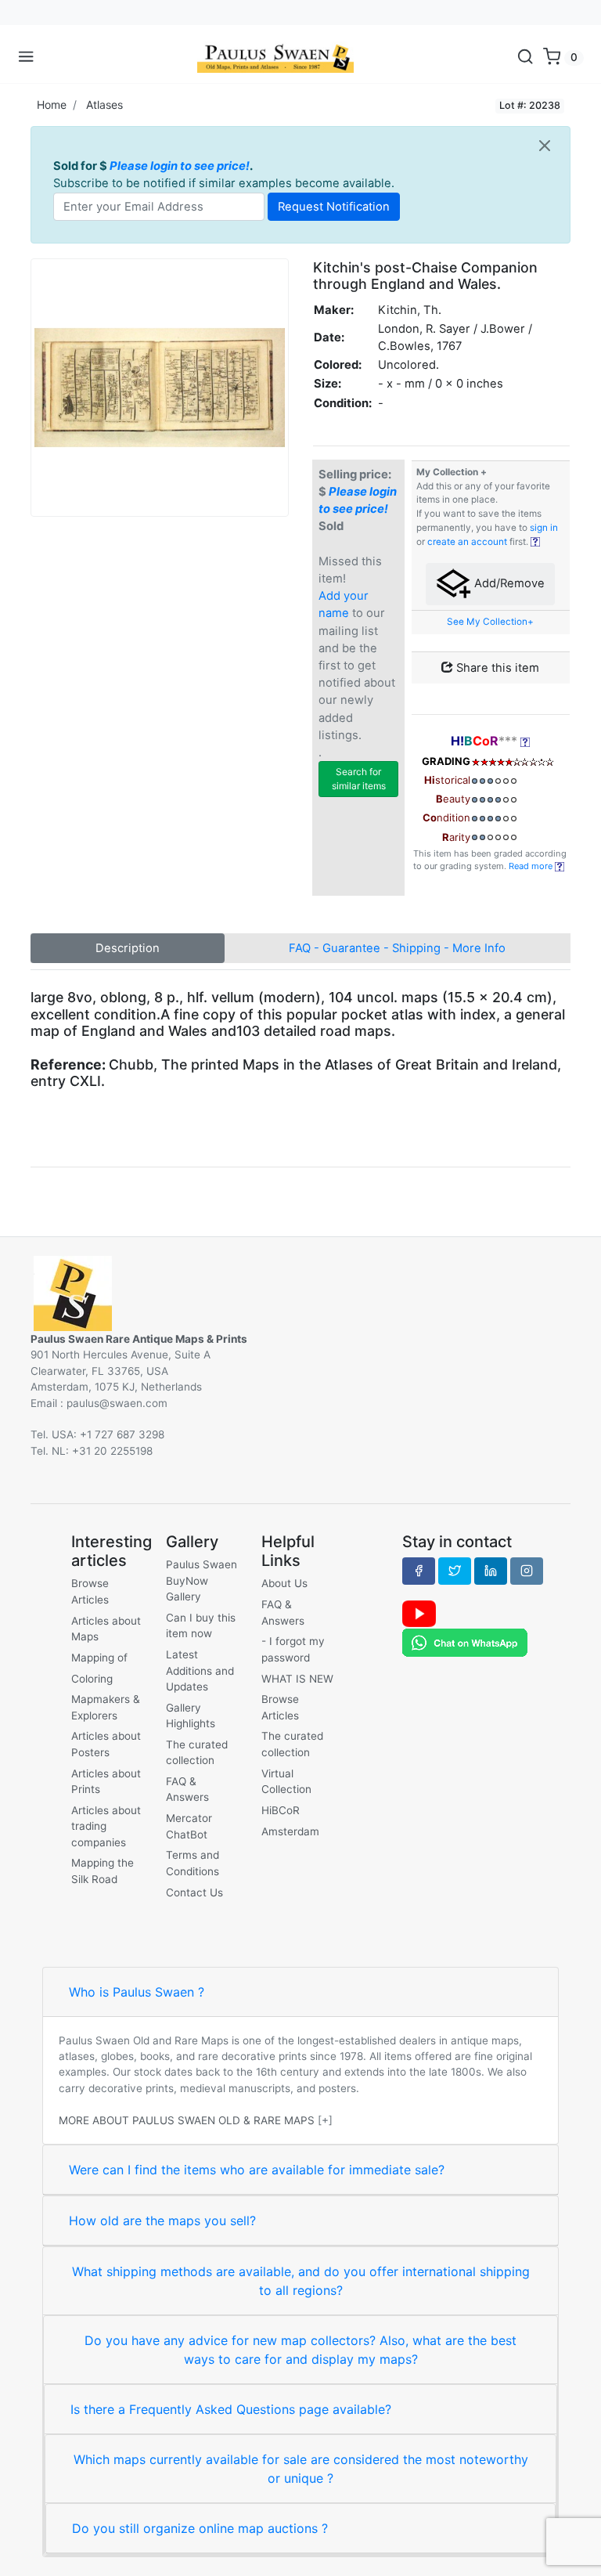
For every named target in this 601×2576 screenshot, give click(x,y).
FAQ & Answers (187, 1789)
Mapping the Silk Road (103, 1871)
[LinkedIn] (491, 1571)
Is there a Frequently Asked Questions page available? (231, 2409)
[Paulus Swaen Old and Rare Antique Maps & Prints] (275, 57)
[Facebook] (419, 1571)
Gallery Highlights (191, 1716)
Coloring (92, 1679)
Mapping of (99, 1658)
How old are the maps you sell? (162, 2221)
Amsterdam (290, 1831)
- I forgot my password (293, 1649)
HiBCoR (281, 1810)
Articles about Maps (106, 1629)
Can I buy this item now (201, 1625)
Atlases (104, 105)
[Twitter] (455, 1571)
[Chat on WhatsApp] (465, 1642)
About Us (284, 1583)
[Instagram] (527, 1571)
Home (52, 105)
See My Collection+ (490, 622)
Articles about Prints (106, 1781)
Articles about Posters (106, 1744)
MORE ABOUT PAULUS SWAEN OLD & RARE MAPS (187, 2120)
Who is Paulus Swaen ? (137, 1992)
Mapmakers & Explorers (106, 1707)
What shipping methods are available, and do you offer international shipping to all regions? (301, 2281)
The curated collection (197, 1752)
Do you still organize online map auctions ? (200, 2528)
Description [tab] (128, 948)
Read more (532, 866)
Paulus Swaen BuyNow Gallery (202, 1580)
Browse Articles (90, 1591)
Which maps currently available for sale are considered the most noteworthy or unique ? (301, 2469)
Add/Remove (508, 583)
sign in (544, 528)
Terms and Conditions (193, 1863)
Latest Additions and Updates (200, 1670)
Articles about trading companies (106, 1826)
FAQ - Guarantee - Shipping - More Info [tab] (397, 948)
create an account (467, 542)
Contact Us (194, 1892)
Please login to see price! (180, 166)
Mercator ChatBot (189, 1826)
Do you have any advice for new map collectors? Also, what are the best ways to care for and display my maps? (300, 2350)
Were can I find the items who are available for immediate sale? (257, 2170)
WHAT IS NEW (297, 1679)
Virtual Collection (286, 1781)
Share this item (496, 668)
